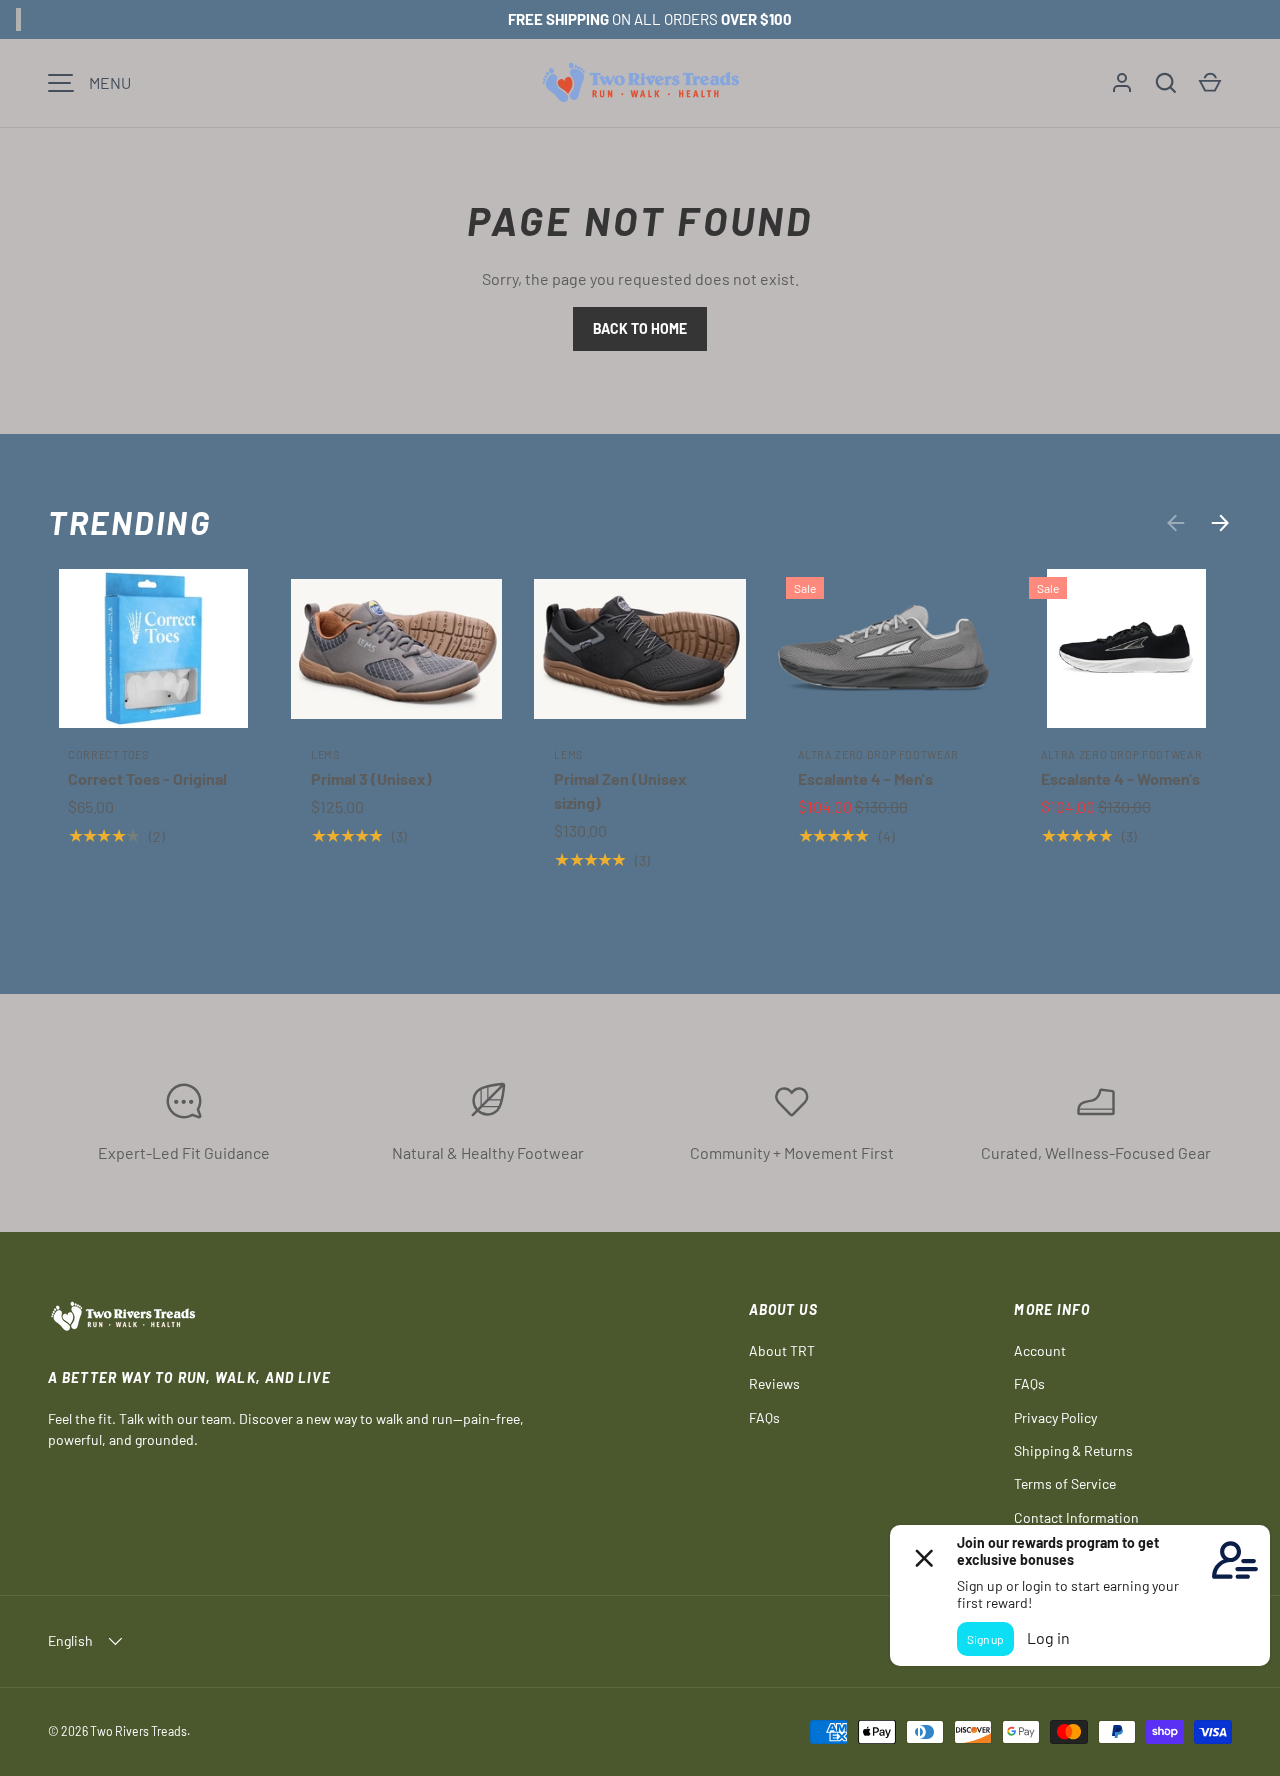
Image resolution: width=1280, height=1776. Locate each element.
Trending (130, 522)
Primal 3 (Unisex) (371, 778)
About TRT (782, 1350)
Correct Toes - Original (147, 778)
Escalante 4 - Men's (865, 778)
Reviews (774, 1383)
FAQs (764, 1417)
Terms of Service (1065, 1483)
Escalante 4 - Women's (1120, 778)
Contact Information (1076, 1517)
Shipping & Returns (1073, 1450)
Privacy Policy (1055, 1417)
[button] (1166, 83)
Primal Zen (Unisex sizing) (620, 790)
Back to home (640, 328)
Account (1040, 1350)
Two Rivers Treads (138, 1731)
